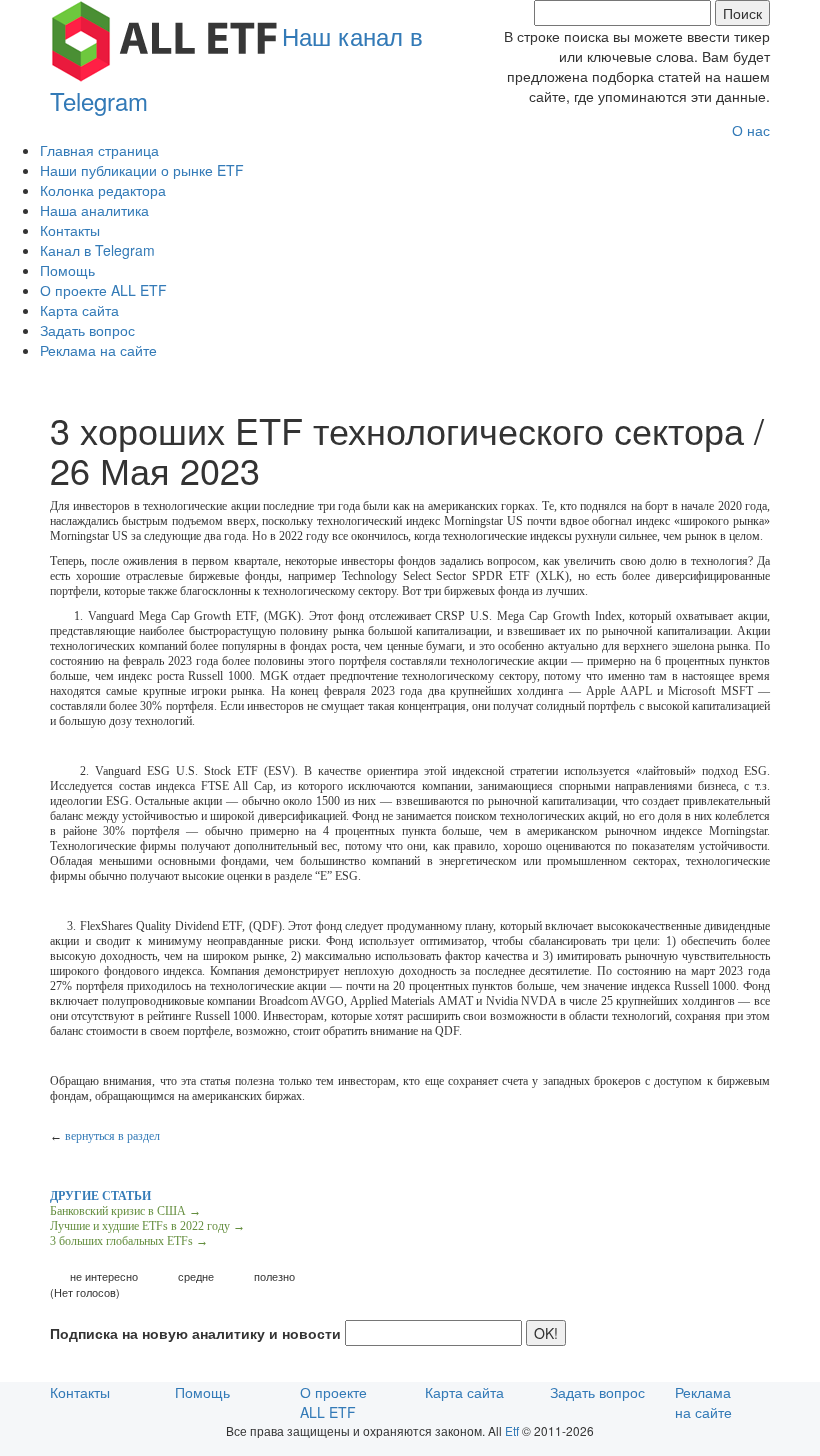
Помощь (67, 270)
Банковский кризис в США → (125, 1211)
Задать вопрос (87, 330)
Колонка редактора (103, 190)
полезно (274, 1276)
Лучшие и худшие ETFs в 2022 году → (147, 1226)
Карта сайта (79, 310)
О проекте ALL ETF (103, 290)
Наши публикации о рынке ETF (142, 170)
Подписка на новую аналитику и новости (195, 1333)
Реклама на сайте (98, 350)
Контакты (70, 230)
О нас (751, 130)
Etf (512, 1430)
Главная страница (99, 150)
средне (196, 1276)
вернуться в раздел (112, 1136)
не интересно (104, 1276)
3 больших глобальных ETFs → (129, 1241)
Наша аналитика (94, 210)
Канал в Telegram (97, 250)
